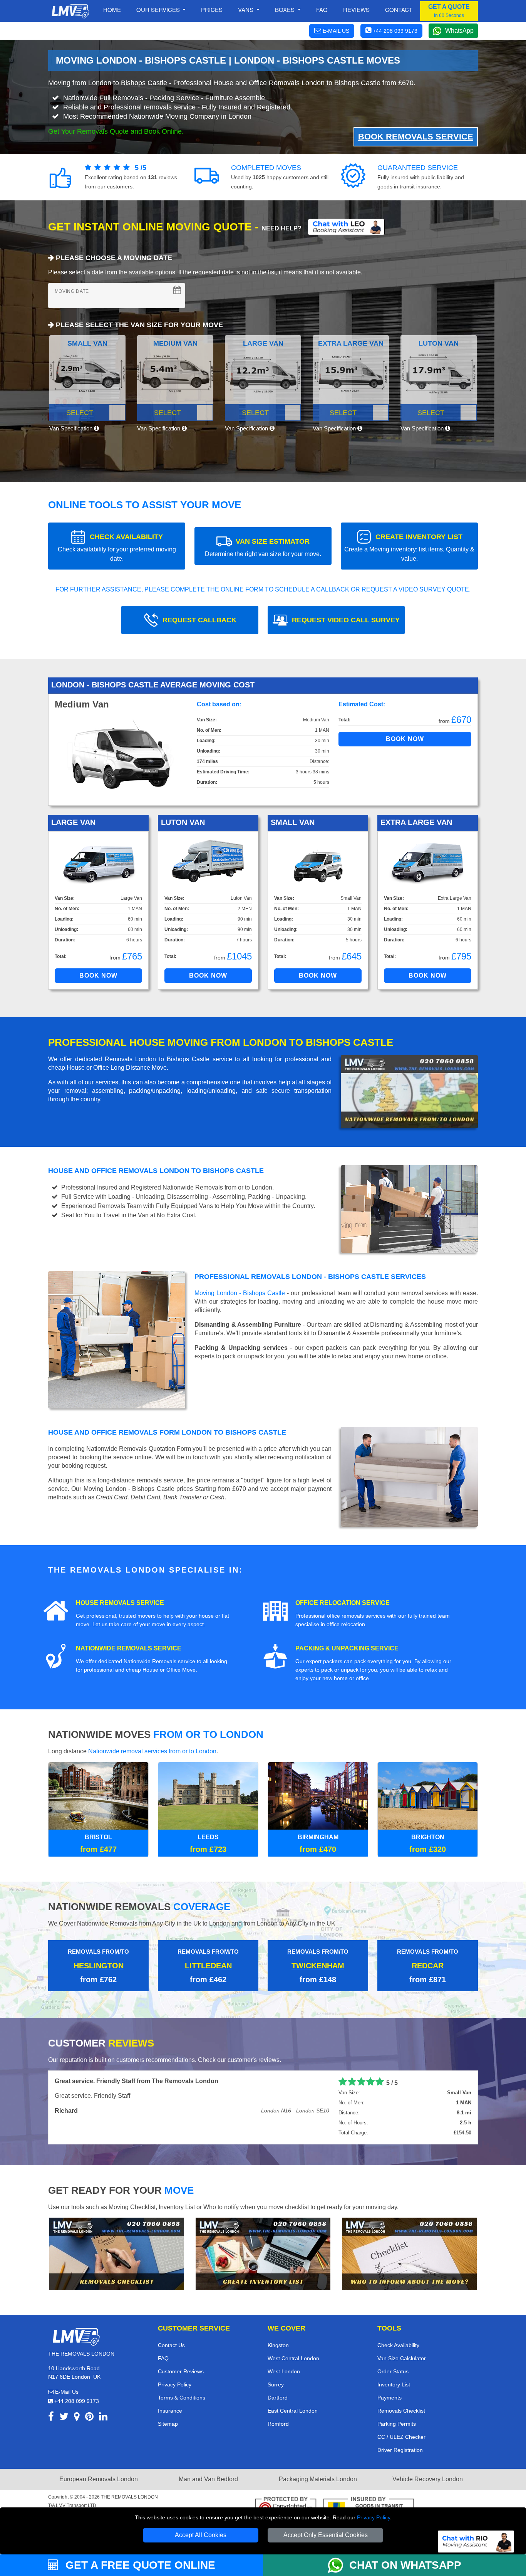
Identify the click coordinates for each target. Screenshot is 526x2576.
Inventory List (394, 2384)
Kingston (278, 2345)
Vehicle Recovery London (428, 2479)
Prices (212, 9)
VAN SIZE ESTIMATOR (263, 547)
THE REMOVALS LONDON (129, 2497)
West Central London (293, 2358)
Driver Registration (400, 2450)
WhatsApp (459, 31)
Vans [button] (246, 9)
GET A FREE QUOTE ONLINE (139, 2565)
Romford (278, 2424)
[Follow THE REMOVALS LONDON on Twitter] (64, 2418)
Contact (399, 9)
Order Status (393, 2371)
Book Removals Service (416, 137)
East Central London (293, 2411)
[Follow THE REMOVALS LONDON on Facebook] (51, 2418)
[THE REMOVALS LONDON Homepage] (70, 11)
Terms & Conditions (182, 2398)
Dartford (278, 2398)
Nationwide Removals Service (129, 1648)
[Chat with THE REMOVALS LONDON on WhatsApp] (338, 2565)
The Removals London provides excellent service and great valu (148, 2081)
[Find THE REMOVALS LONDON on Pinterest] (89, 2418)
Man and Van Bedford (208, 2479)
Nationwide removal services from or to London (152, 1751)
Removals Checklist (401, 2411)
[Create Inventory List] (263, 2253)
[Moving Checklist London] (117, 2253)
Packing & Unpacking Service (347, 1648)
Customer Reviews (181, 2371)
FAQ (163, 2358)
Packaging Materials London (318, 2479)
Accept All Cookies (201, 2535)
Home (112, 9)
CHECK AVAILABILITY (117, 547)
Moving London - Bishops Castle (240, 1293)
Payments (389, 2398)
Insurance (170, 2411)
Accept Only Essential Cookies (326, 2535)
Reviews (356, 9)
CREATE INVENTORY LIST (409, 547)
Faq (322, 9)
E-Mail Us (66, 2392)
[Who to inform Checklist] (409, 2253)
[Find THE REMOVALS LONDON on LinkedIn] (103, 2418)
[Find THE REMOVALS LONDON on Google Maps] (77, 2418)
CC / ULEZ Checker (401, 2437)
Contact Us (171, 2345)
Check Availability (398, 2345)
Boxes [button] (286, 9)
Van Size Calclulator (402, 2358)
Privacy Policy (374, 2517)
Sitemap (168, 2424)
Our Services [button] (159, 9)
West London (284, 2371)
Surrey (276, 2384)
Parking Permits (397, 2424)
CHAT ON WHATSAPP (405, 2565)
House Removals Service (120, 1603)
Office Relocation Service (343, 1603)
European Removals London (99, 2479)
